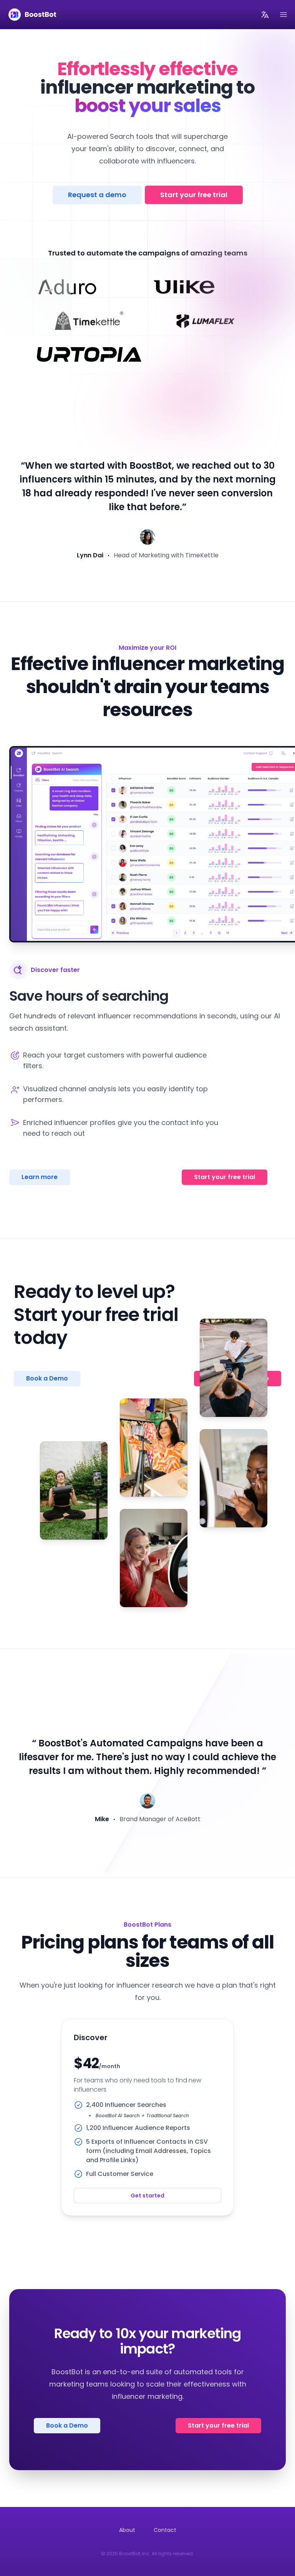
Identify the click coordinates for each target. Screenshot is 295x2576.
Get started (147, 2196)
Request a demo (97, 195)
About (127, 2530)
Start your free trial (194, 195)
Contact (165, 2530)
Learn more (40, 1177)
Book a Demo (67, 2425)
